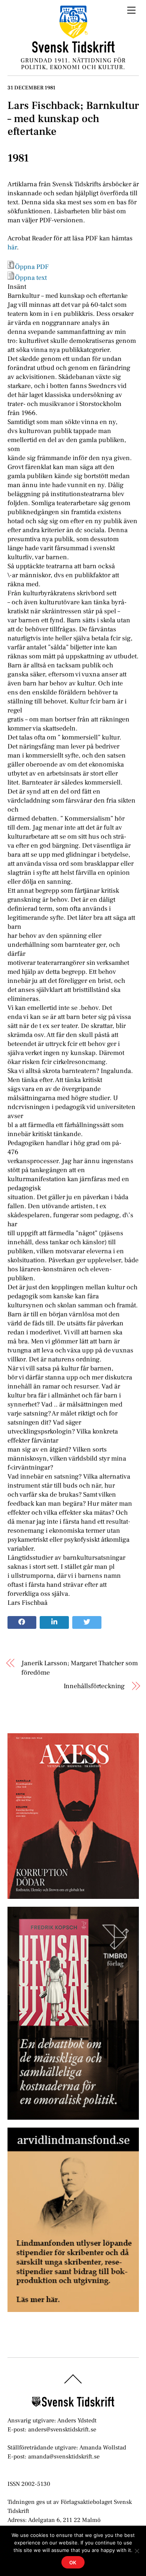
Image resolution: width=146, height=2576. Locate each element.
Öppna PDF (32, 267)
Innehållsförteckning (94, 1686)
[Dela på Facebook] (22, 1622)
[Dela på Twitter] (87, 1622)
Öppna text (31, 278)
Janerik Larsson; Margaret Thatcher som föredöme (80, 1668)
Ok (73, 2562)
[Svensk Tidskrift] (73, 50)
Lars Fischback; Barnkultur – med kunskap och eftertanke (73, 118)
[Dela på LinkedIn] (54, 1622)
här (12, 247)
